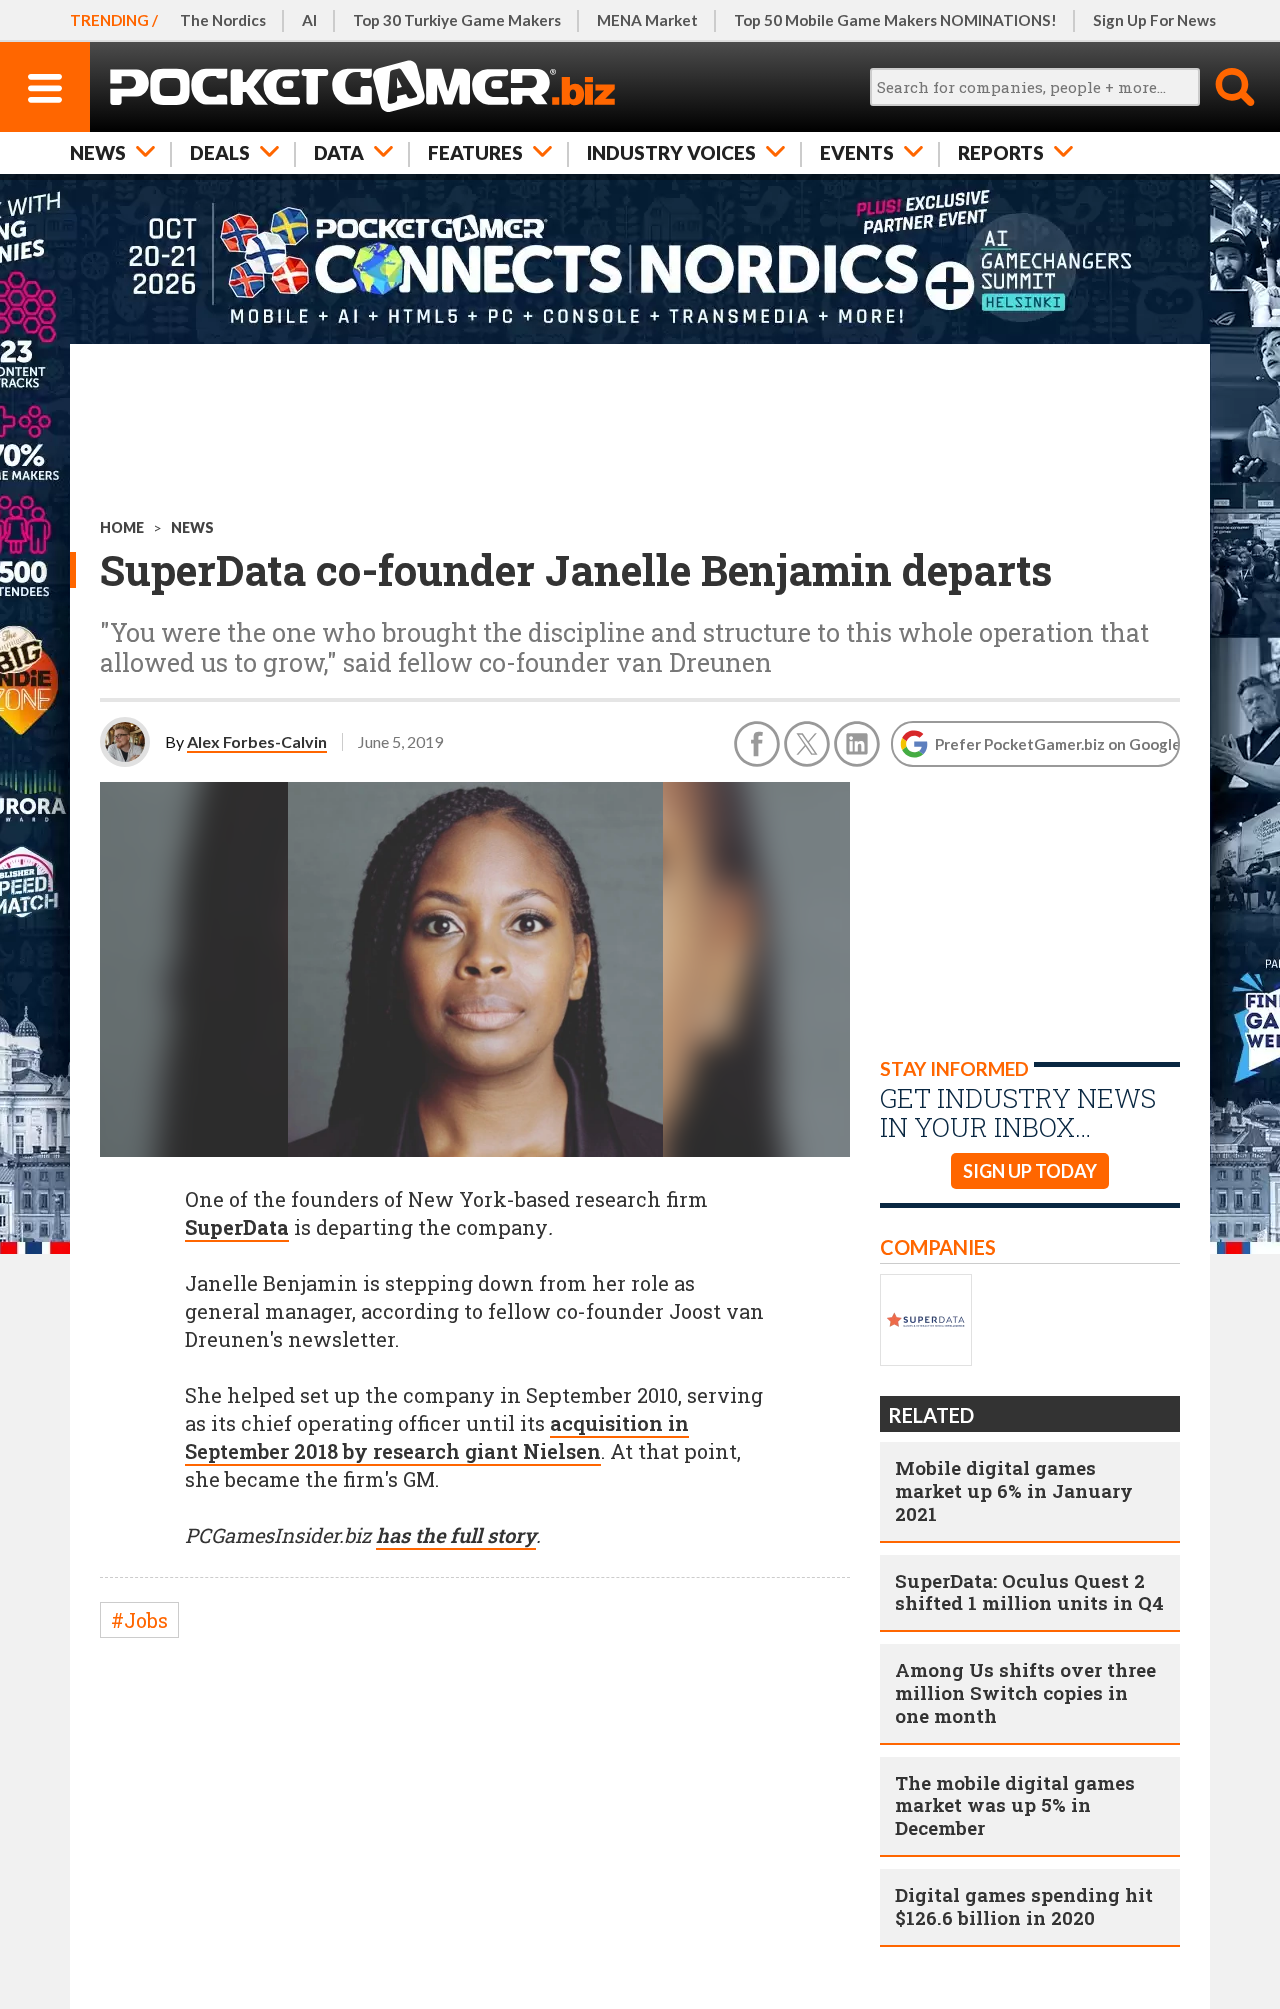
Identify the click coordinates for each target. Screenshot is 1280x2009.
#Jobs (139, 1620)
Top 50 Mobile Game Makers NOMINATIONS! (895, 20)
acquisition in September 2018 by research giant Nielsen (437, 1437)
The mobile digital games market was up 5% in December (1015, 1805)
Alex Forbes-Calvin (257, 741)
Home (122, 527)
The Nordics (223, 20)
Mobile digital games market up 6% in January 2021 (1014, 1490)
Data (339, 152)
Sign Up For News (1154, 20)
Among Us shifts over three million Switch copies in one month (1025, 1692)
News (98, 152)
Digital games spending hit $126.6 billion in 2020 (1024, 1906)
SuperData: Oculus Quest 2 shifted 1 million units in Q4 (1029, 1592)
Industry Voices (671, 152)
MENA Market (647, 20)
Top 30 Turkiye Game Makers (457, 20)
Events (857, 152)
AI (309, 20)
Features (475, 152)
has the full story (456, 1535)
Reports (1001, 152)
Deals (220, 152)
